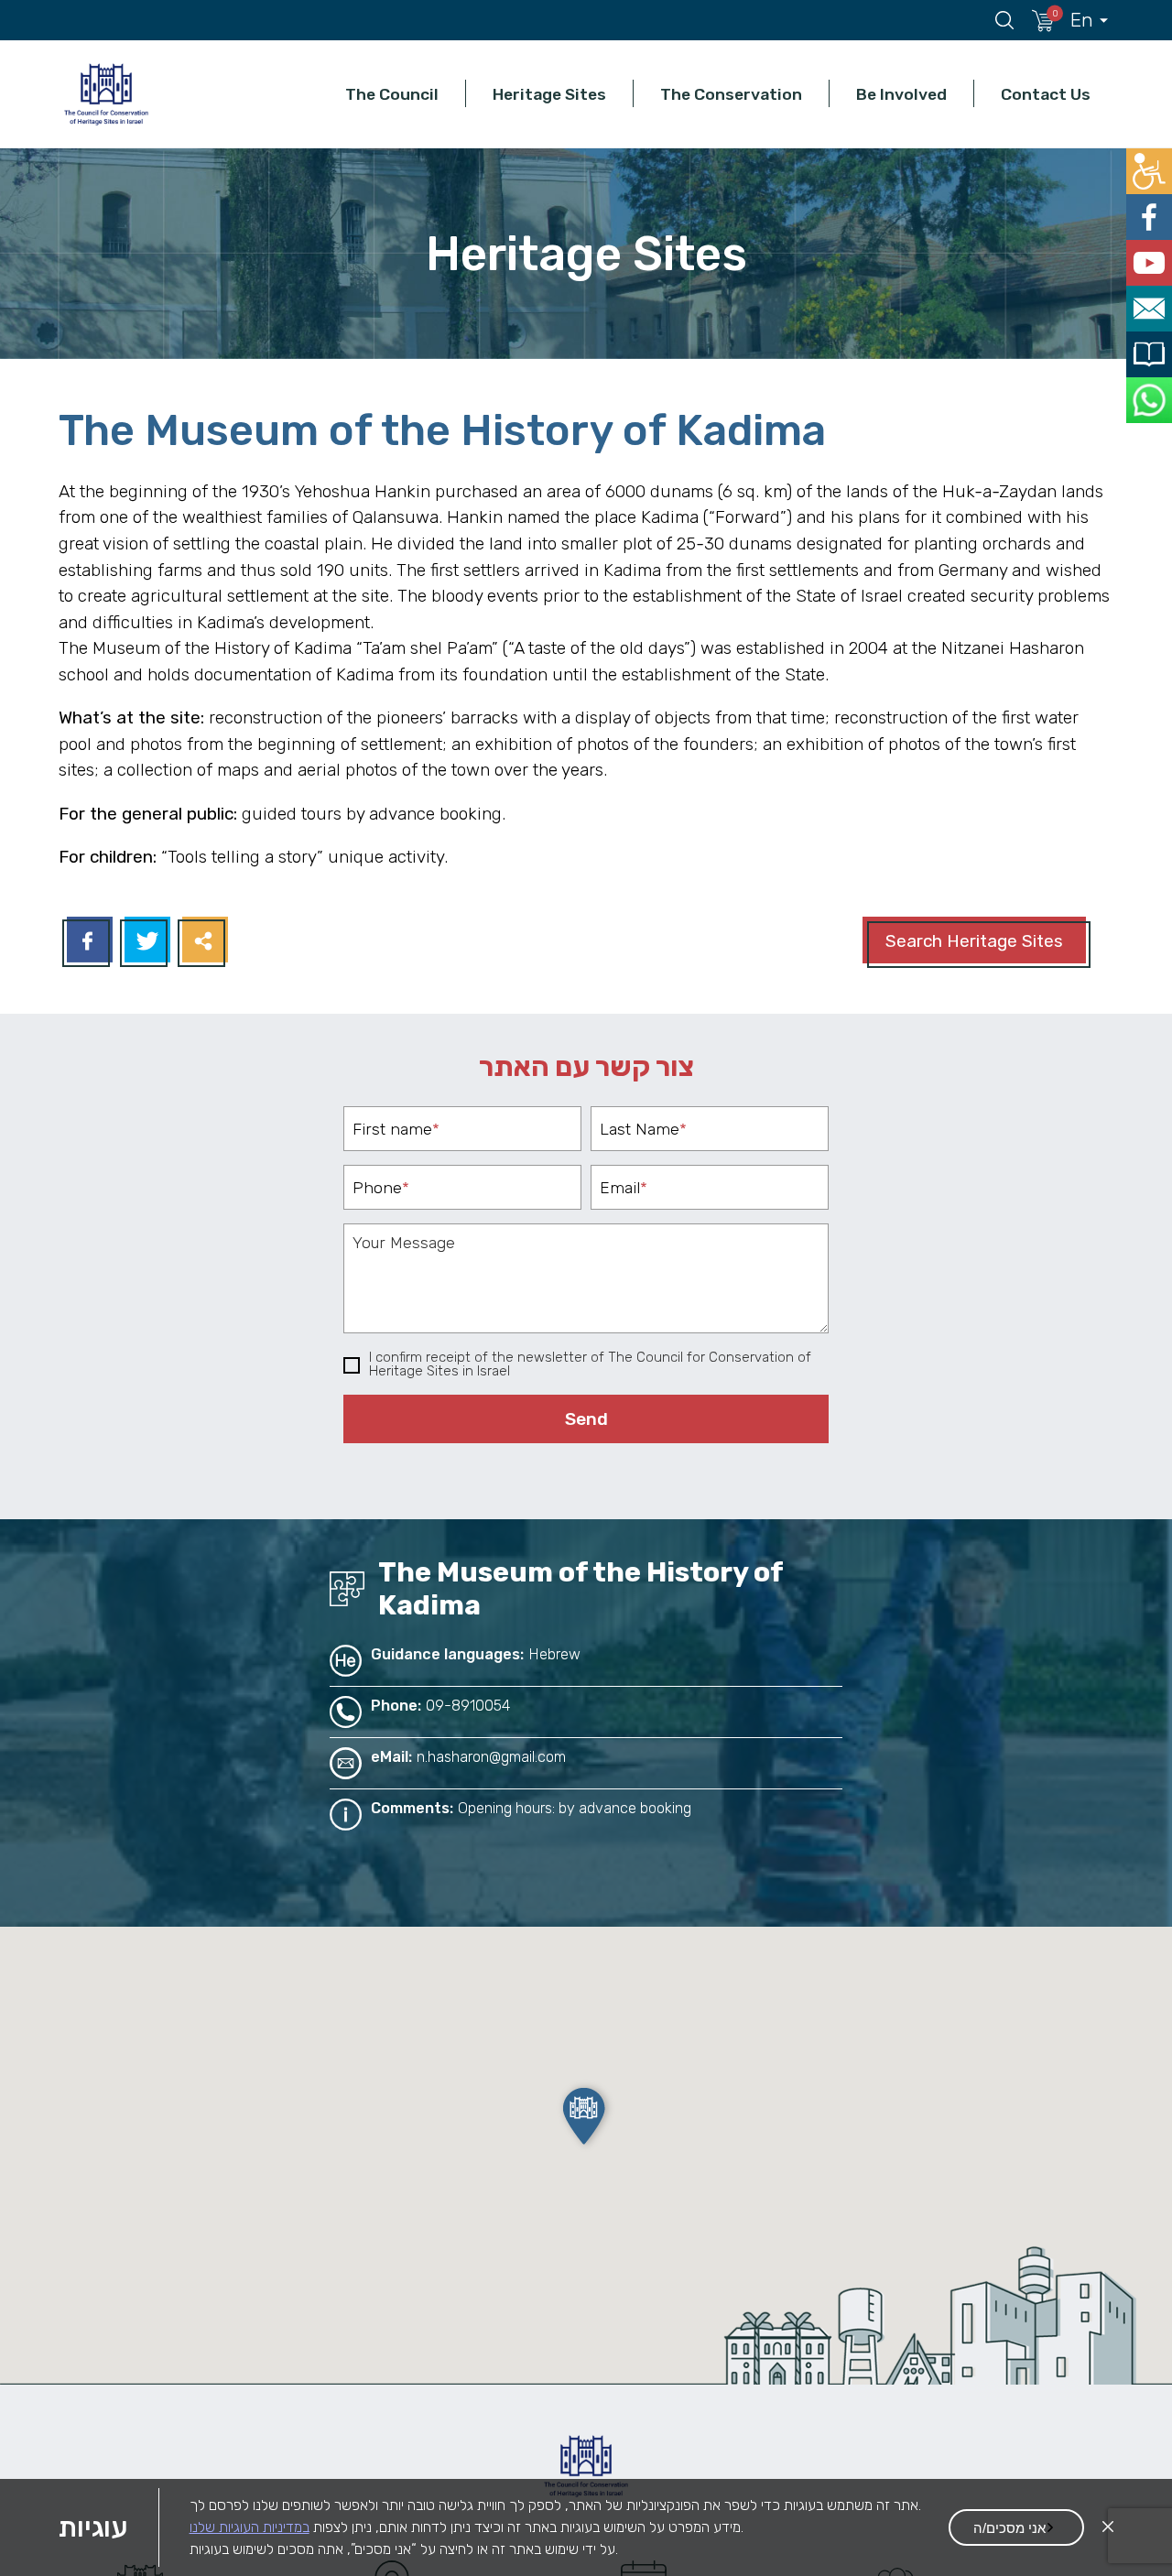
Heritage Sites (549, 94)
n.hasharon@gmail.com (491, 1757)
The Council (392, 94)
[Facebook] (87, 942)
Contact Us (1046, 94)
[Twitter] (145, 942)
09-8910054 (468, 1706)
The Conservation (731, 94)
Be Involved (901, 94)
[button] (586, 2116)
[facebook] (1151, 210)
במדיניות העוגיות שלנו (250, 2527)
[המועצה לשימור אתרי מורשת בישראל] (106, 94)
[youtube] (1151, 251)
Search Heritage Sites (974, 941)
